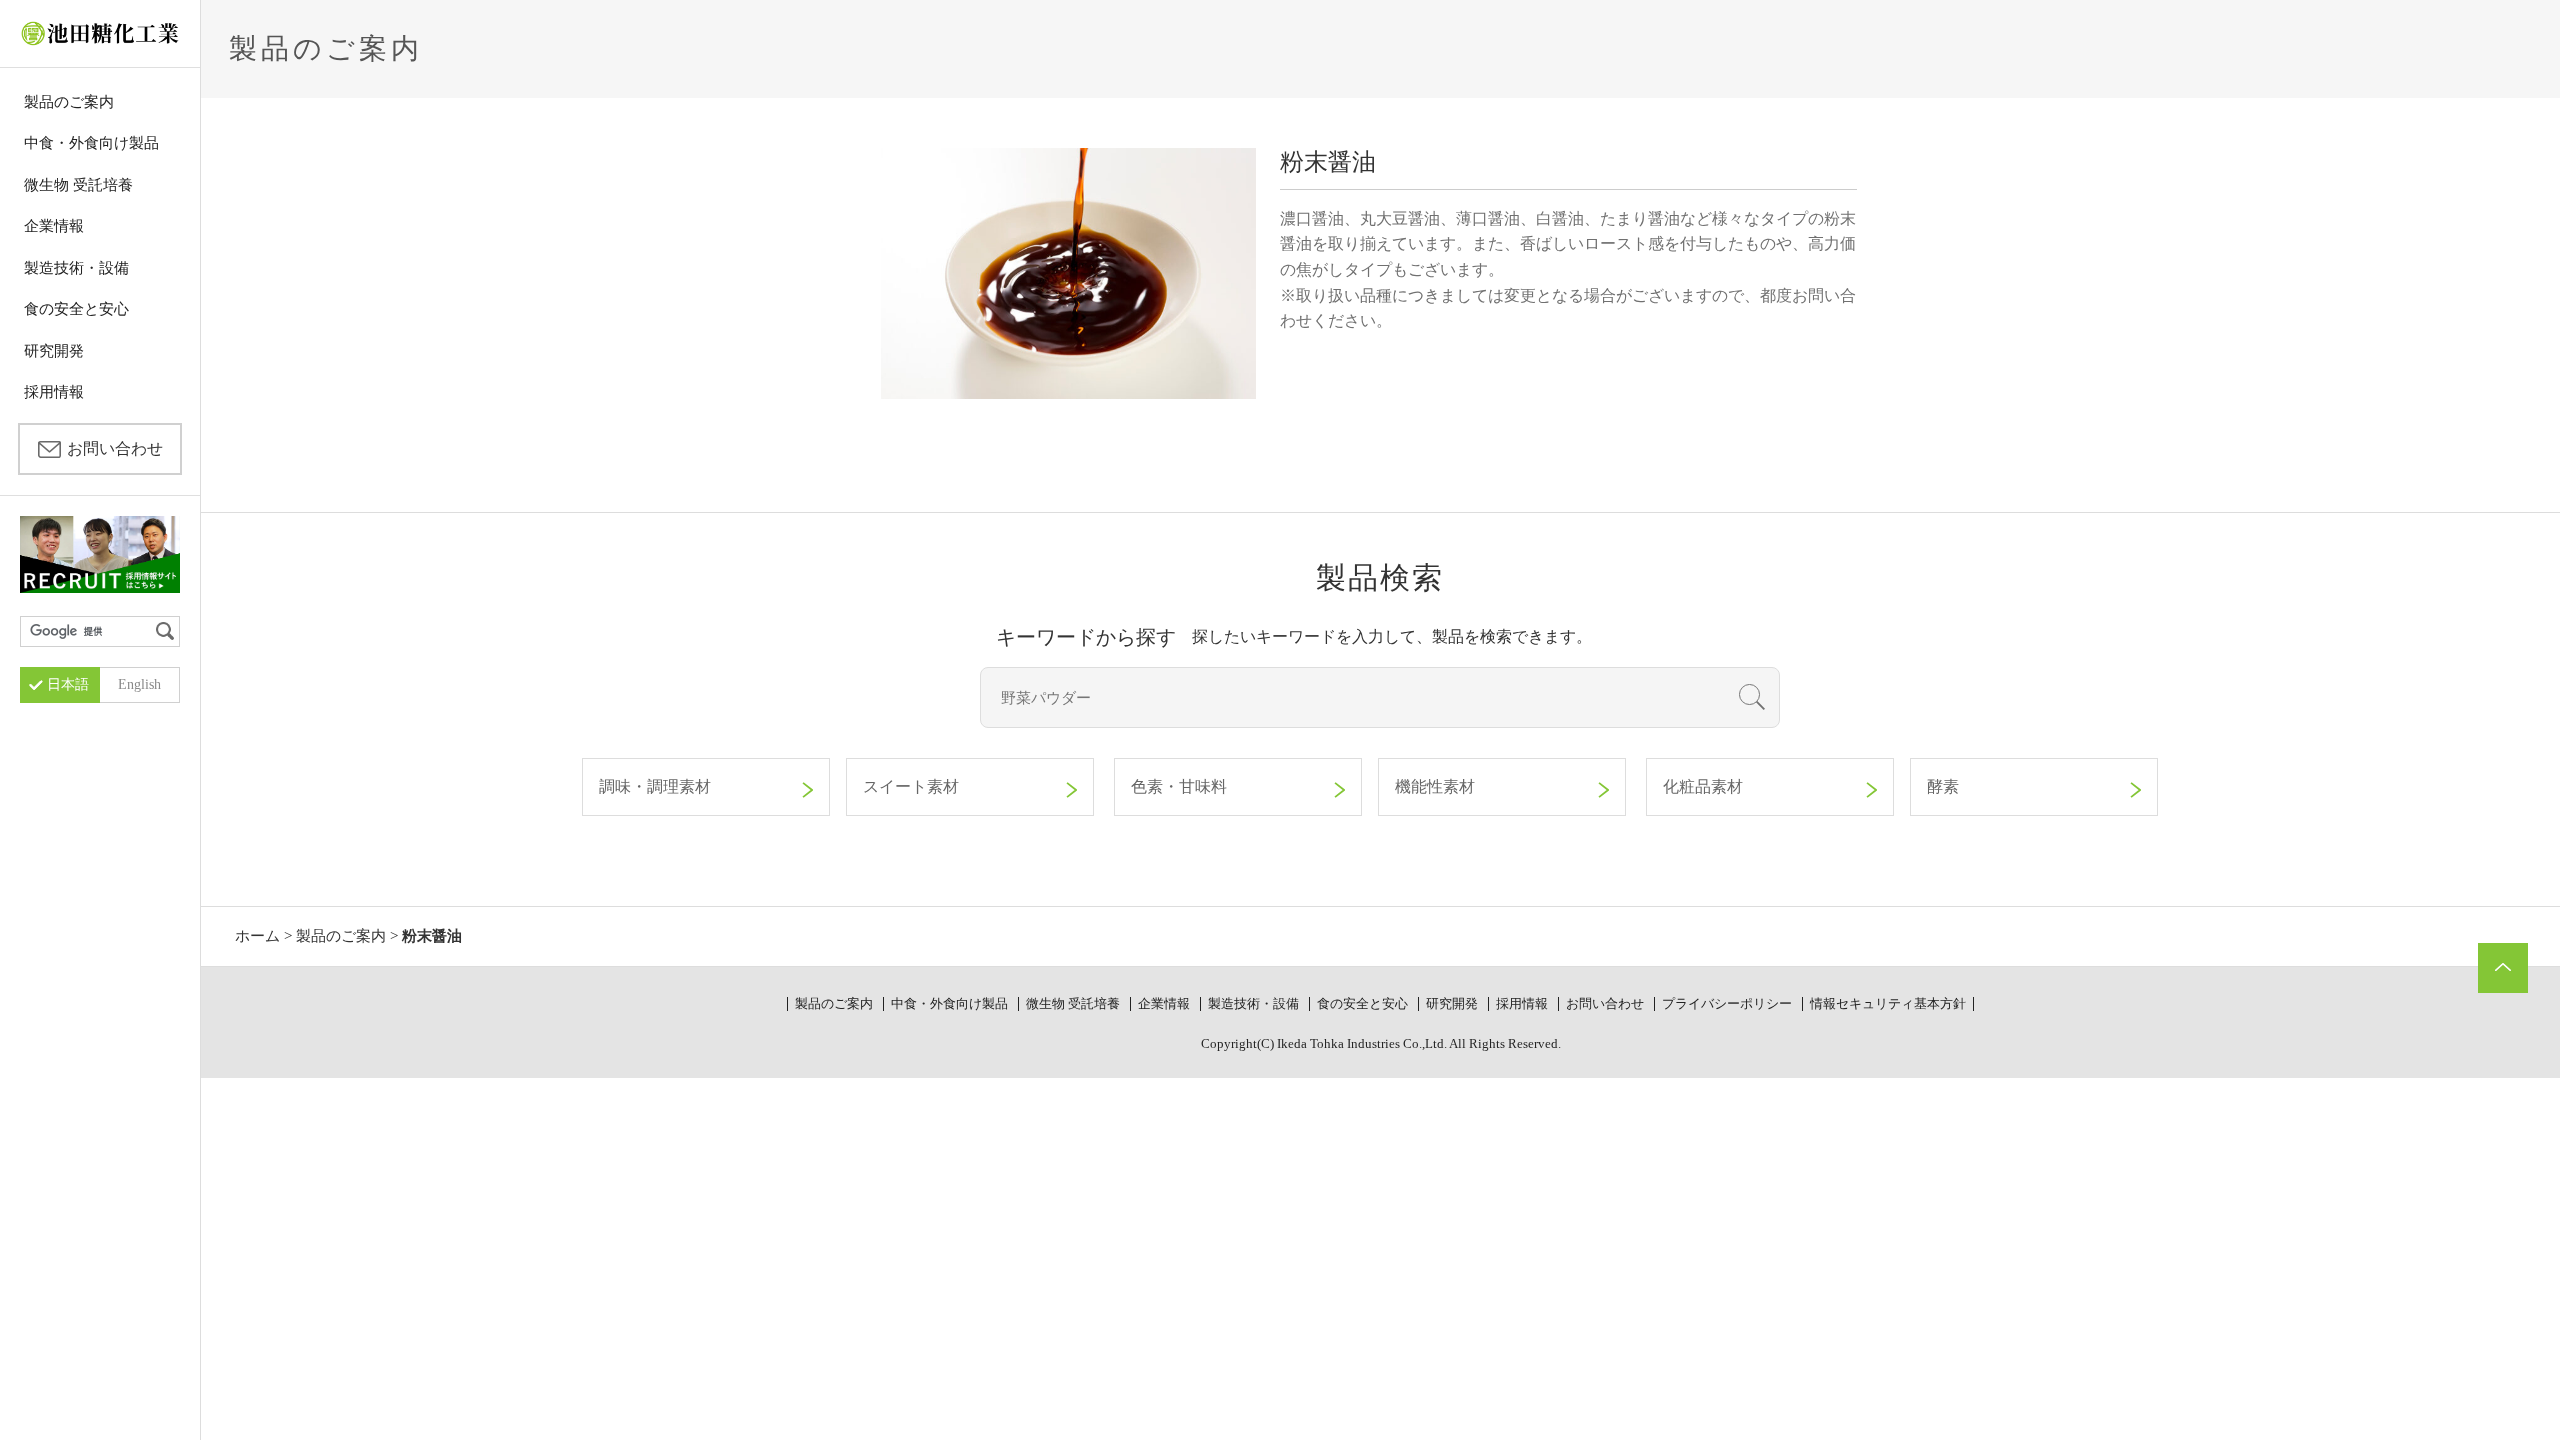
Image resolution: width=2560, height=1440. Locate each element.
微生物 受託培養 (78, 185)
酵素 (1943, 786)
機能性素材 (1435, 786)
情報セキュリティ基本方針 (1888, 1003)
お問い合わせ (115, 448)
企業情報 (54, 226)
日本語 (68, 684)
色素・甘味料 (1179, 786)
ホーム (257, 936)
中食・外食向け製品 (91, 143)
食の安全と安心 (76, 309)
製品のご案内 (69, 102)
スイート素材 (911, 786)
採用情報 (54, 392)
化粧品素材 (1703, 786)
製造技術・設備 (76, 268)
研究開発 (54, 351)
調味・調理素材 (655, 786)
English (139, 684)
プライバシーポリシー (1727, 1003)
